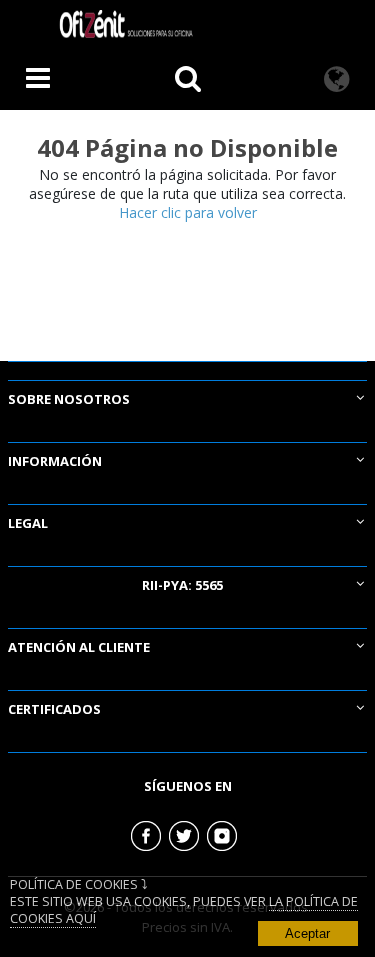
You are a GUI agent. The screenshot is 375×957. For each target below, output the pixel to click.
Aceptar (307, 933)
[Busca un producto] (188, 80)
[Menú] (38, 80)
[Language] (337, 80)
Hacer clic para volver (188, 212)
